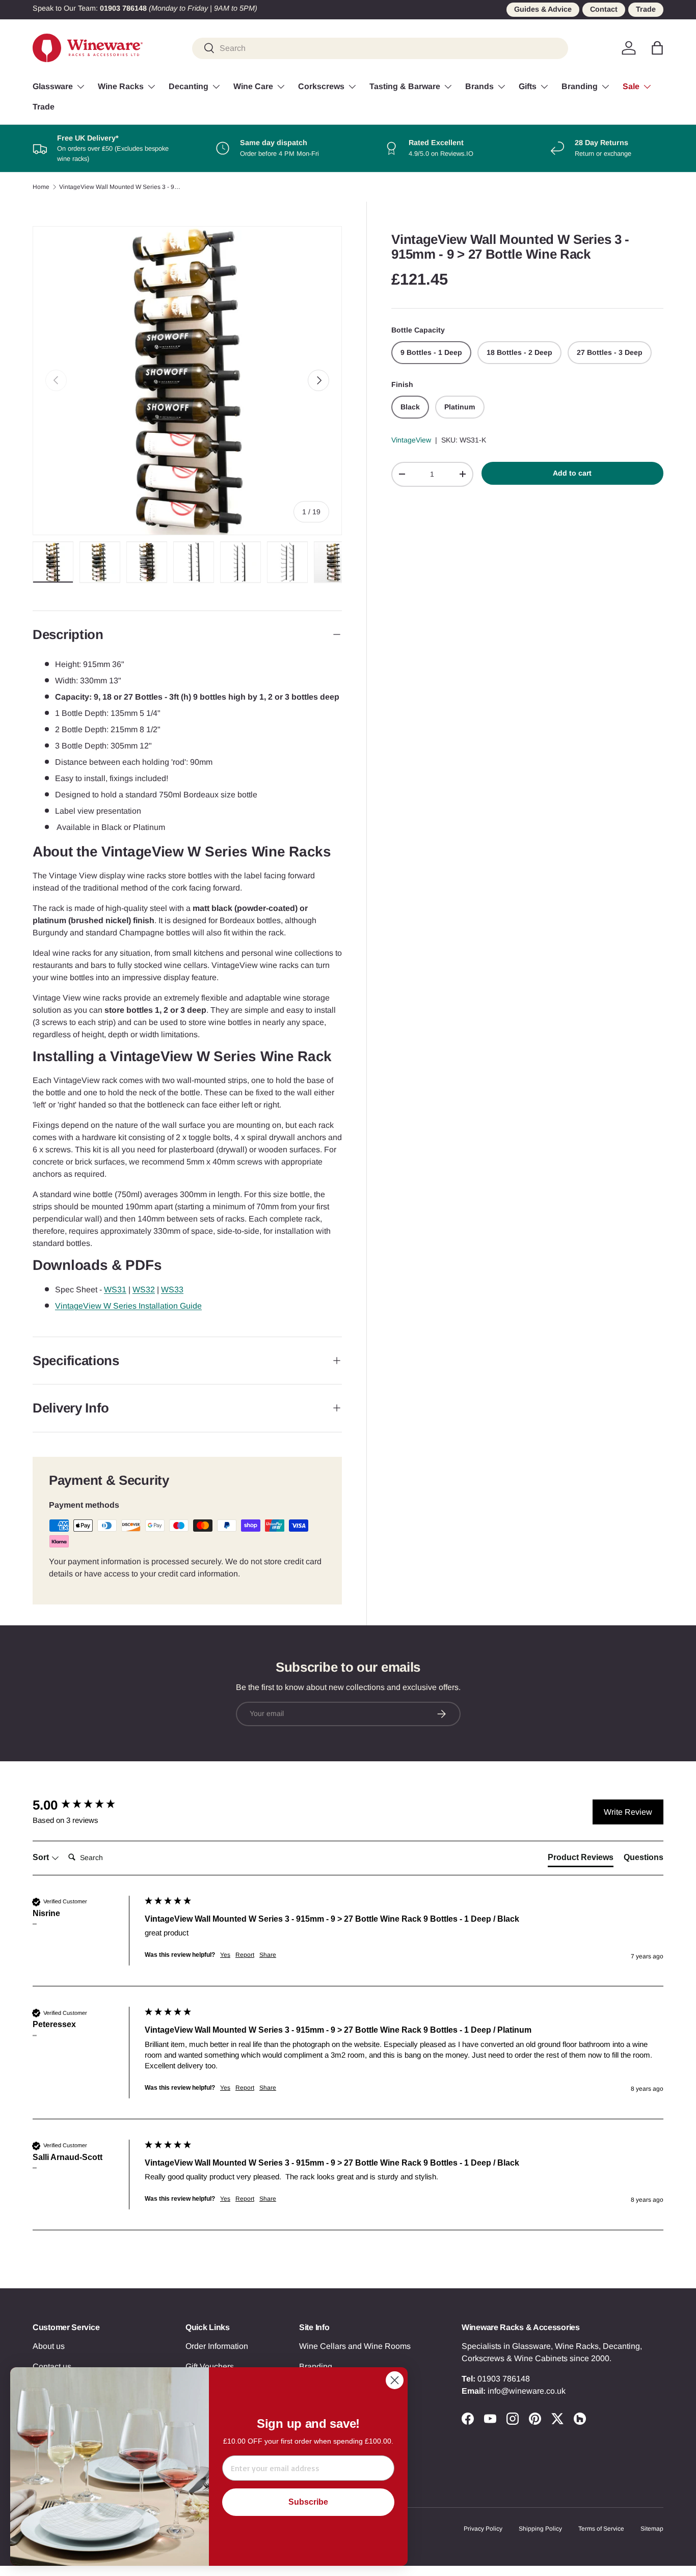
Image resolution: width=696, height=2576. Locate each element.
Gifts (528, 86)
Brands (479, 86)
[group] (86, 1805)
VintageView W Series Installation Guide (128, 1306)
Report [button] (245, 1955)
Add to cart (572, 473)
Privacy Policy (483, 2529)
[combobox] (380, 48)
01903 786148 (504, 2379)
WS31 (115, 1290)
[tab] (581, 1860)
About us (49, 2346)
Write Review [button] (628, 1812)
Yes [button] (225, 1955)
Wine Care (253, 86)
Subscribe (308, 2502)
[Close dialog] (395, 2380)
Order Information (217, 2346)
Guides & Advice (543, 9)
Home (41, 187)
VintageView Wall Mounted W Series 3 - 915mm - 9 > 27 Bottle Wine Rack (120, 187)
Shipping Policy (540, 2529)
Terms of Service (601, 2529)
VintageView (411, 440)
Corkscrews (321, 86)
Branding (580, 86)
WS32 (144, 1290)
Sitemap (652, 2529)
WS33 (172, 1290)
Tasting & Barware (405, 86)
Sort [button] (42, 1857)
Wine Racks (121, 86)
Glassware (53, 86)
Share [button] (268, 1955)
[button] (657, 48)
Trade (646, 9)
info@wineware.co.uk (527, 2391)
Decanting (189, 86)
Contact (604, 9)
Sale (631, 86)
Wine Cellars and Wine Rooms (355, 2346)
